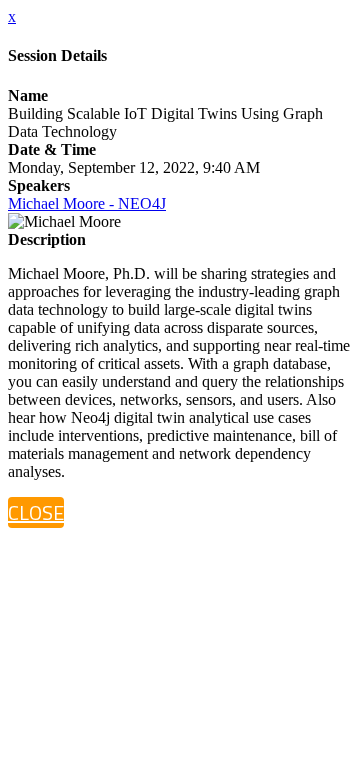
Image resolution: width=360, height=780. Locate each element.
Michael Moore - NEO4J (87, 203)
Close (36, 512)
